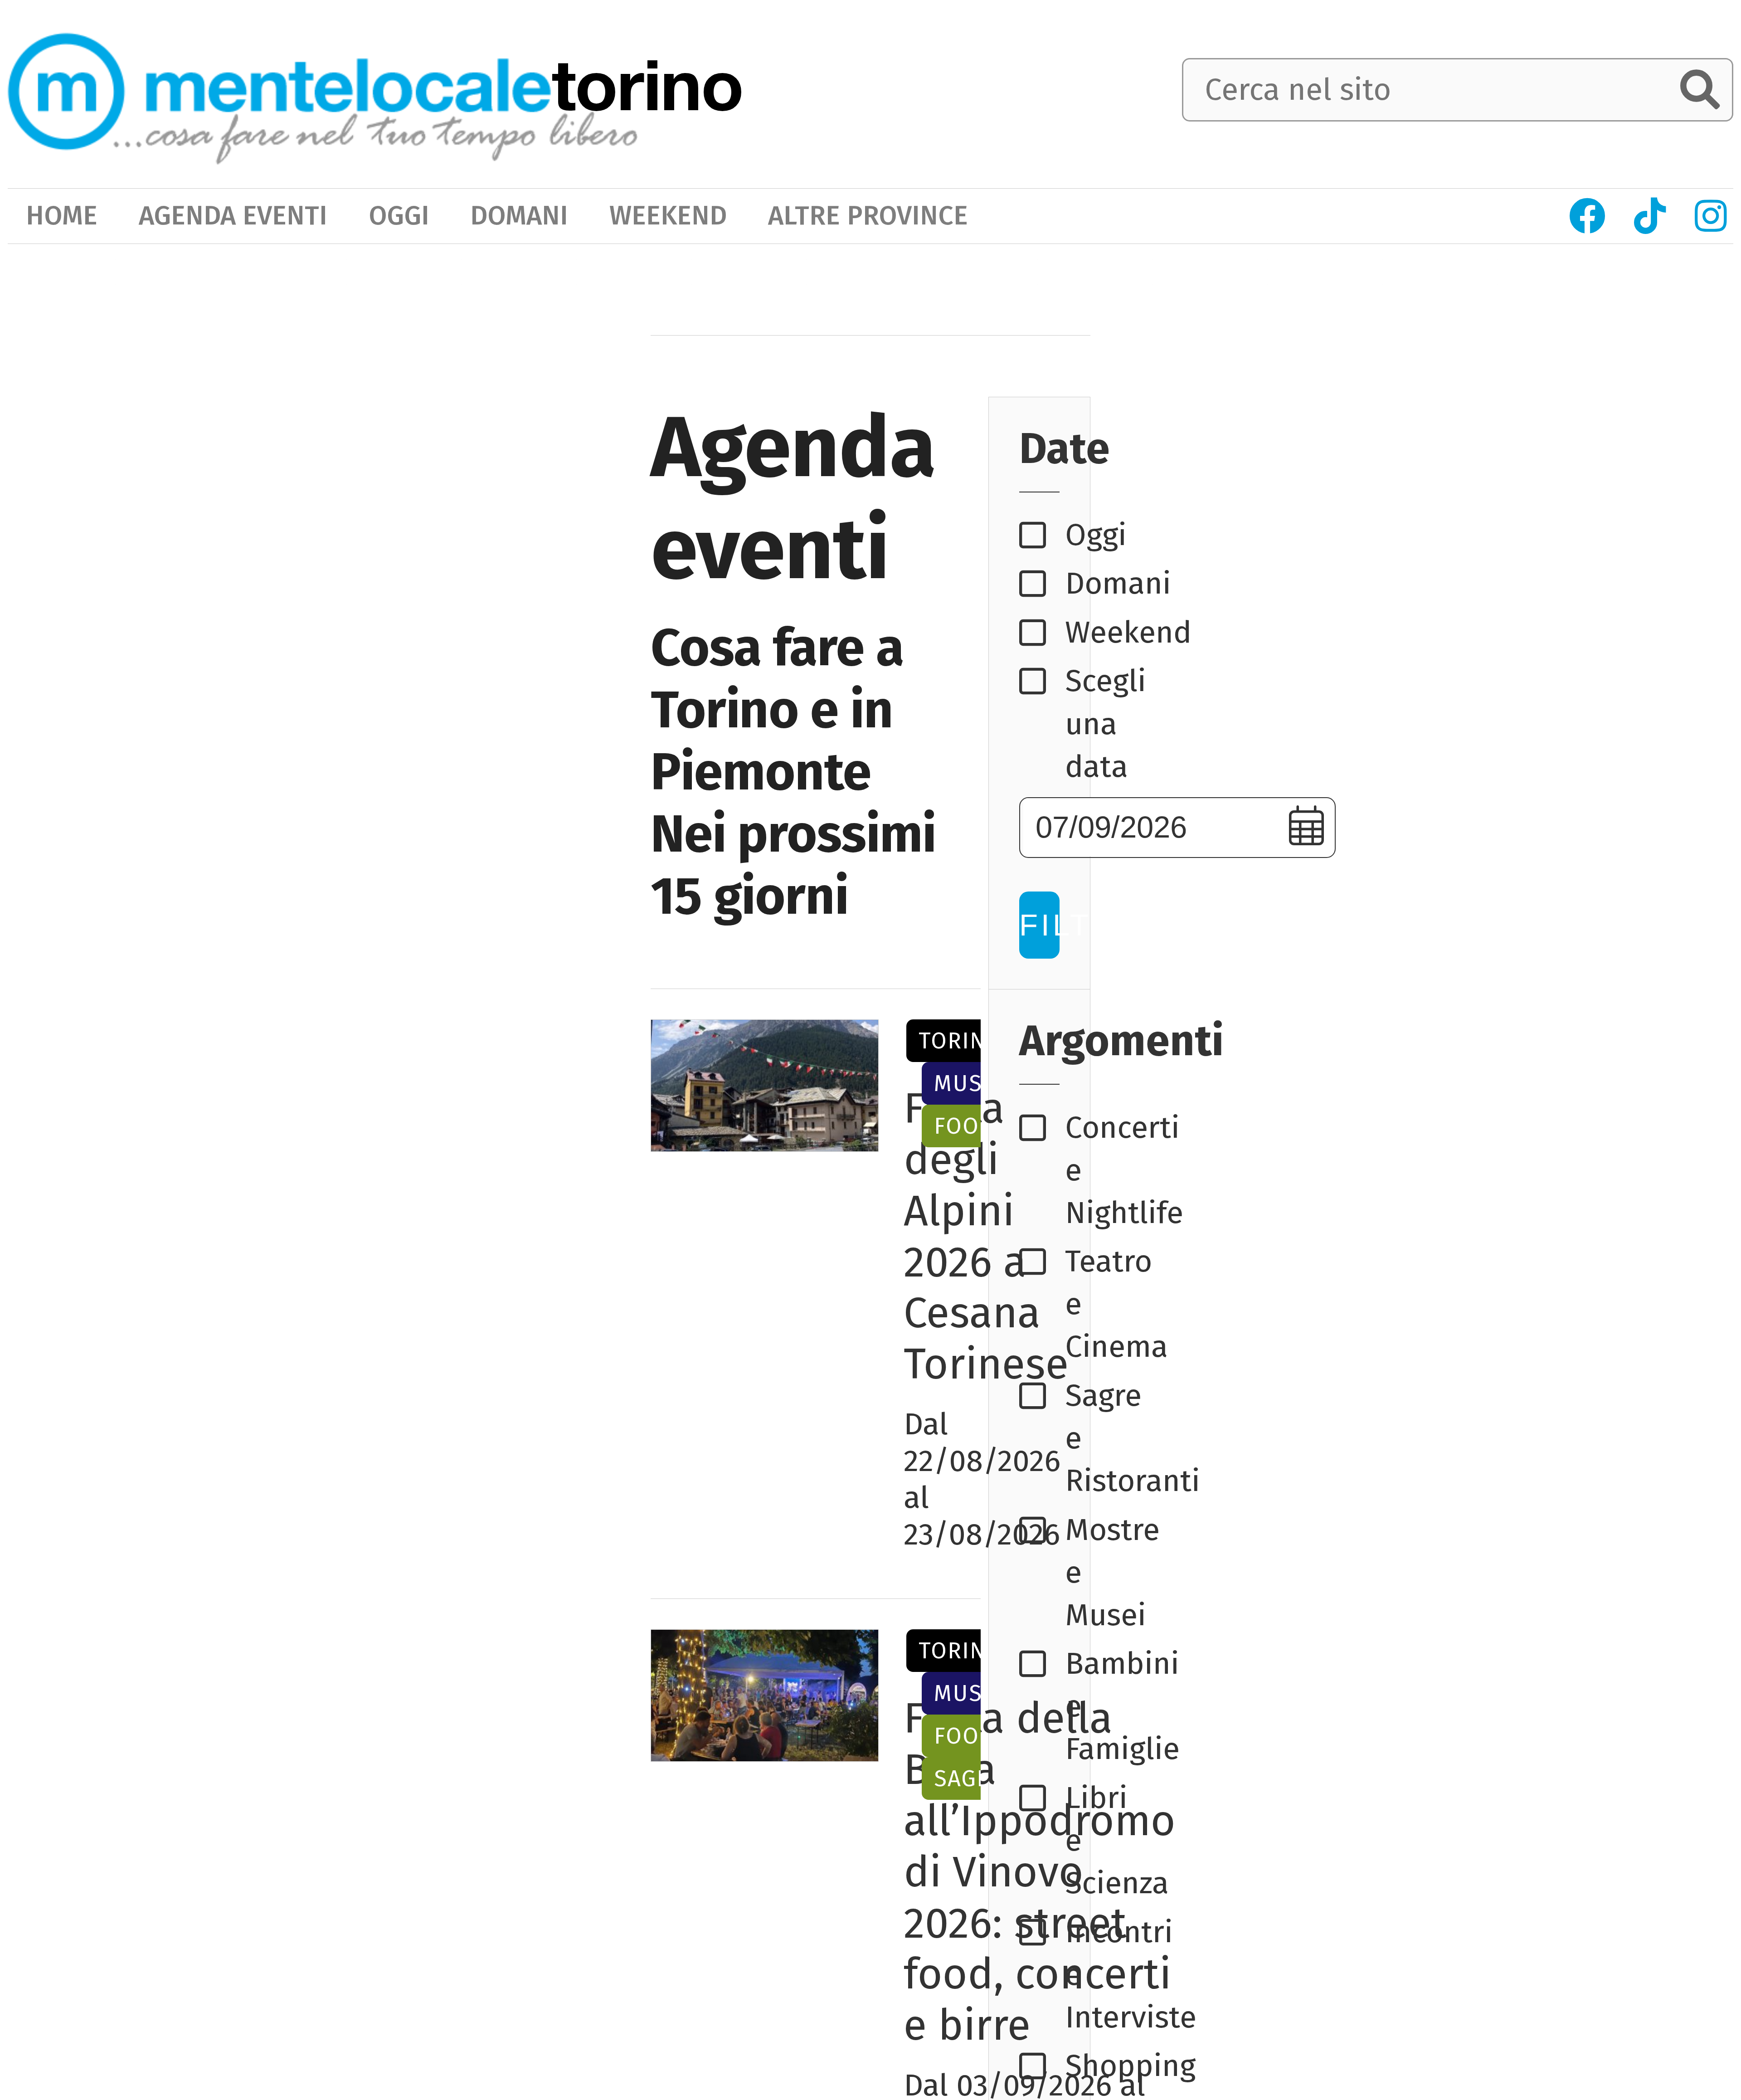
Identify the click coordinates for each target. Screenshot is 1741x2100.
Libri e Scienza (1042, 1841)
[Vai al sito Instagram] (1711, 216)
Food (965, 1126)
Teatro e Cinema (1042, 1304)
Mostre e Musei (1042, 1573)
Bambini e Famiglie (1042, 1706)
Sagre (969, 1778)
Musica (976, 1083)
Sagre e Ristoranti (1042, 1438)
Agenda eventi (233, 216)
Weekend (1042, 633)
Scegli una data (1042, 724)
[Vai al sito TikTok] (1650, 216)
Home (62, 216)
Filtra (1039, 925)
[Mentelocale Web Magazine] (323, 92)
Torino (961, 1041)
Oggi (1042, 535)
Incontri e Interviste (1042, 1975)
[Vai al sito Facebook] (1588, 216)
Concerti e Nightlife (1042, 1170)
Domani (1042, 584)
